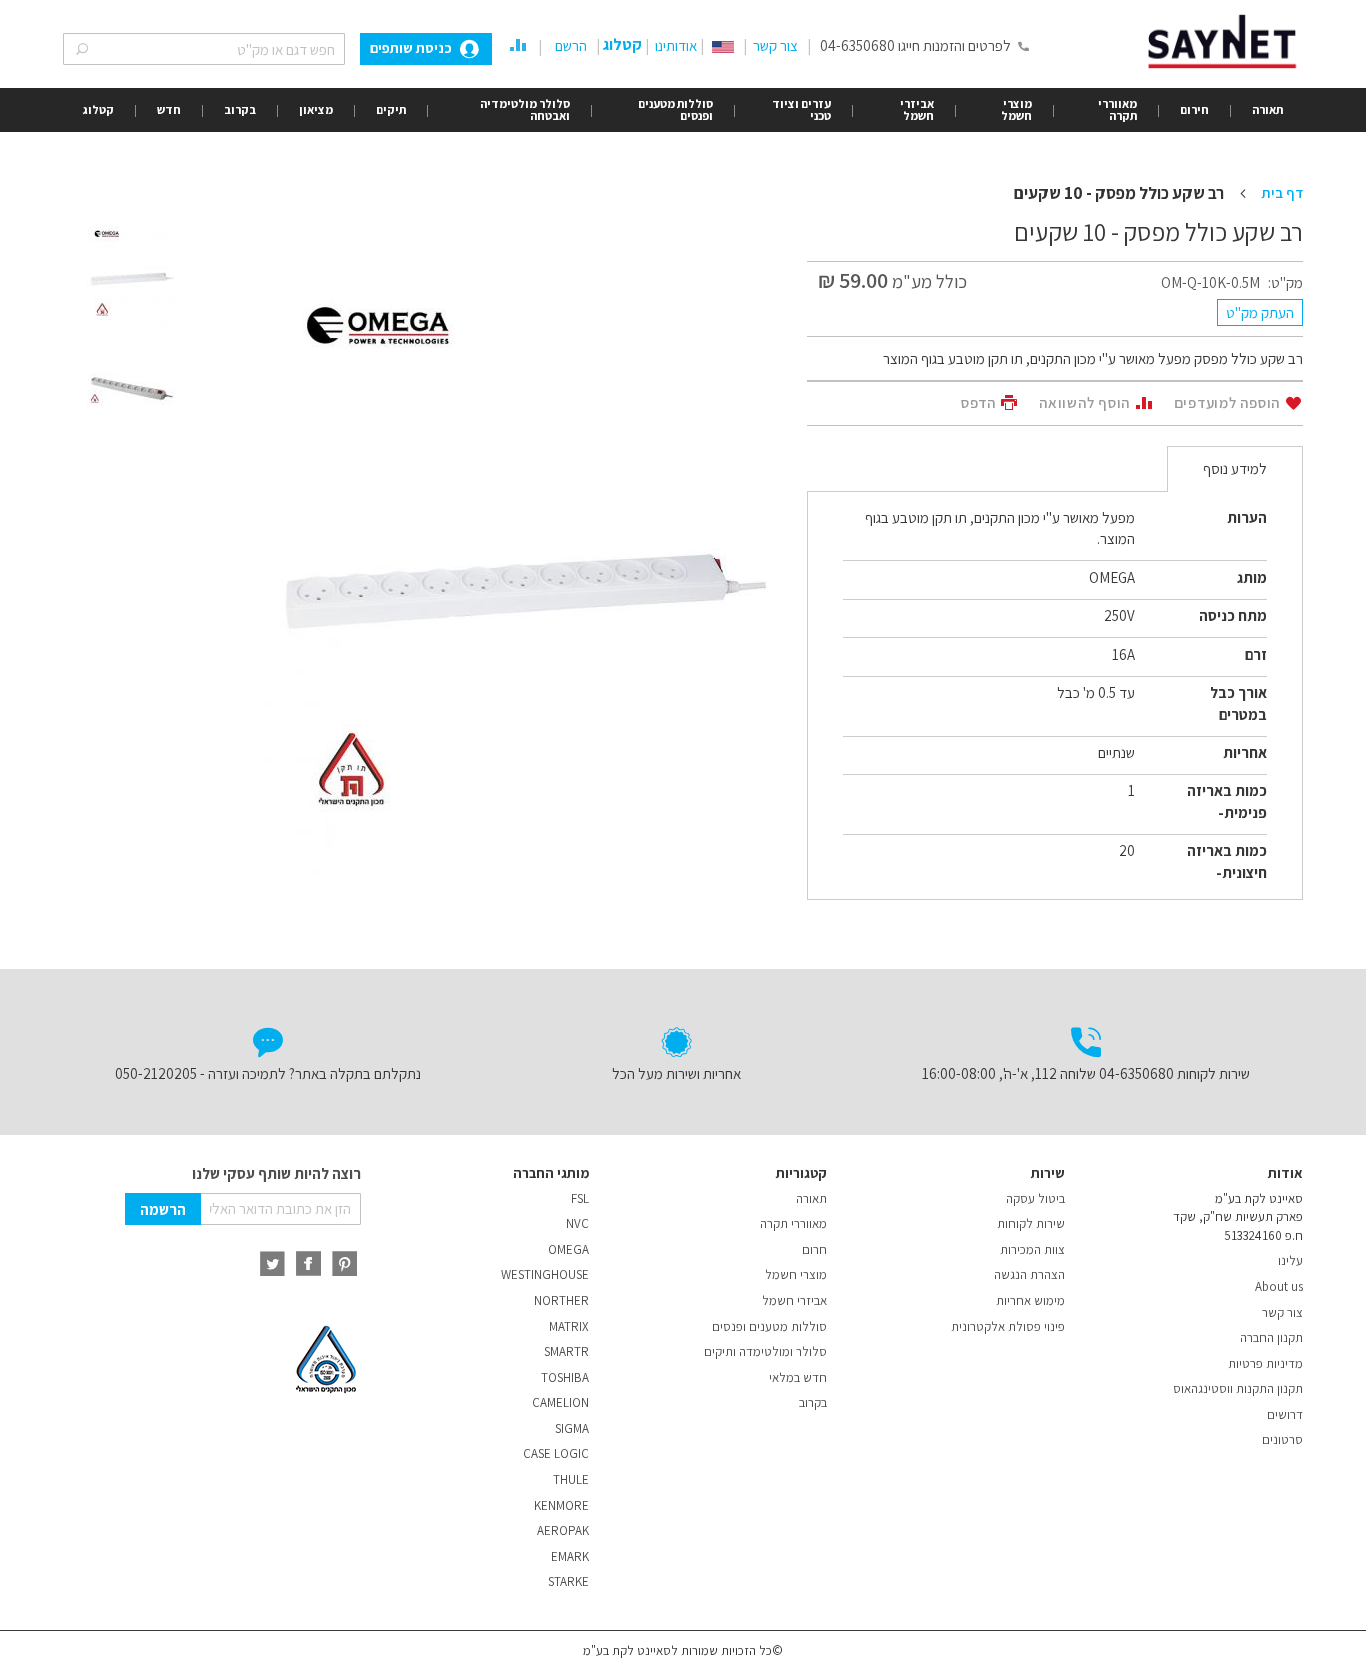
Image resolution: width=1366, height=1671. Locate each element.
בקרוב (813, 1402)
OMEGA (568, 1249)
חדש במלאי (798, 1377)
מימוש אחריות (1030, 1300)
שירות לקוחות (1031, 1223)
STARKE (568, 1581)
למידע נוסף (1235, 468)
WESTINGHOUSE (545, 1274)
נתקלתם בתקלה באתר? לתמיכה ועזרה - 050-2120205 (268, 1073)
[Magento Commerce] (1225, 41)
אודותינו (676, 45)
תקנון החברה (1271, 1337)
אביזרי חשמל (794, 1300)
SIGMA (572, 1428)
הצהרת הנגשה (1029, 1274)
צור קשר (775, 45)
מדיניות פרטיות (1265, 1363)
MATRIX (569, 1326)
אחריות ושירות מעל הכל (676, 1073)
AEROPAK (563, 1530)
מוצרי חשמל (796, 1274)
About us (1279, 1286)
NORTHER (561, 1300)
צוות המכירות (1032, 1249)
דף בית (1282, 192)
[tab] (1235, 469)
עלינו (1290, 1260)
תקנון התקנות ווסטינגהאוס (1238, 1388)
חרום (814, 1249)
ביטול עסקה (1035, 1198)
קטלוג (622, 44)
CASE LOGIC (556, 1453)
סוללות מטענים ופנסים (769, 1326)
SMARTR (566, 1351)
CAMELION (560, 1402)
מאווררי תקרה (793, 1223)
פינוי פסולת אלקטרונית (1008, 1326)
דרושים (1285, 1414)
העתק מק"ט (1260, 312)
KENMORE (561, 1505)
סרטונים (1282, 1439)
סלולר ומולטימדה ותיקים (765, 1351)
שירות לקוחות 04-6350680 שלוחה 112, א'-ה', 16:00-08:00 (1086, 1073)
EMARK (570, 1556)
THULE (571, 1479)
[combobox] (204, 49)
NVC (577, 1223)
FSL (580, 1198)
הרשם (571, 45)
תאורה (811, 1198)
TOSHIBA (565, 1377)
